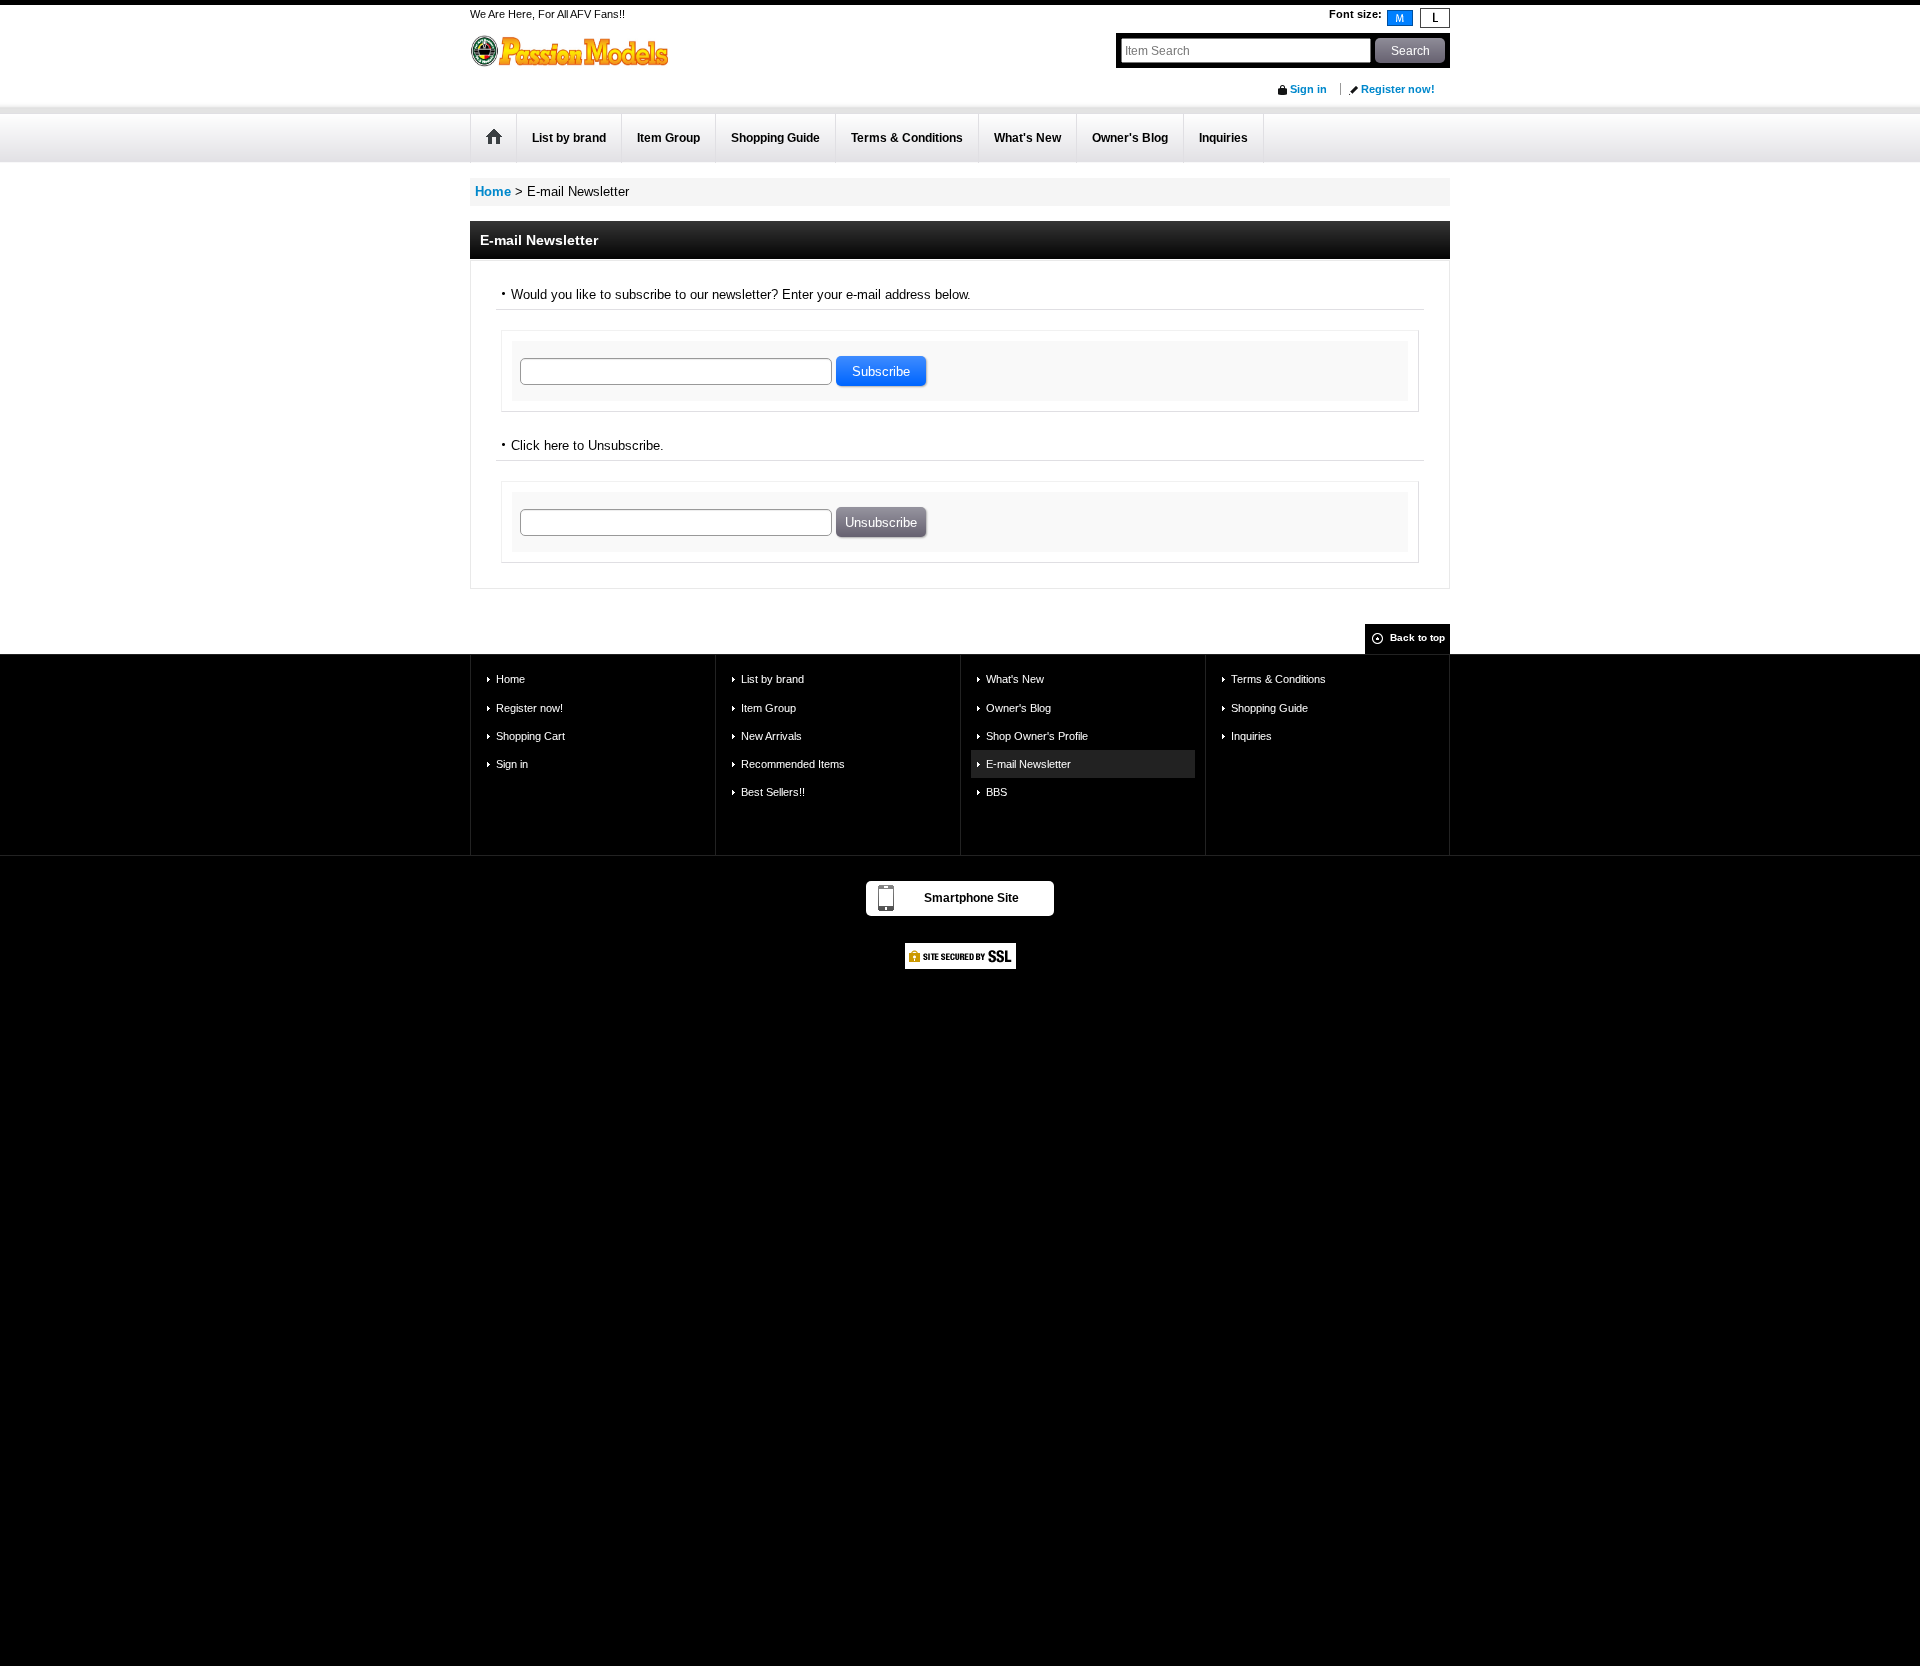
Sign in (1308, 89)
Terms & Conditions (1278, 679)
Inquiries (1251, 736)
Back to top (1417, 637)
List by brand (772, 679)
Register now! (1398, 89)
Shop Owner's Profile (1037, 736)
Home (510, 679)
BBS (996, 792)
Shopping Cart (530, 736)
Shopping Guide (1269, 708)
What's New (1015, 679)
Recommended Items (793, 764)
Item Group (768, 708)
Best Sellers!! (773, 792)
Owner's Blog (1018, 708)
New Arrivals (771, 736)
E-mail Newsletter (1028, 764)
